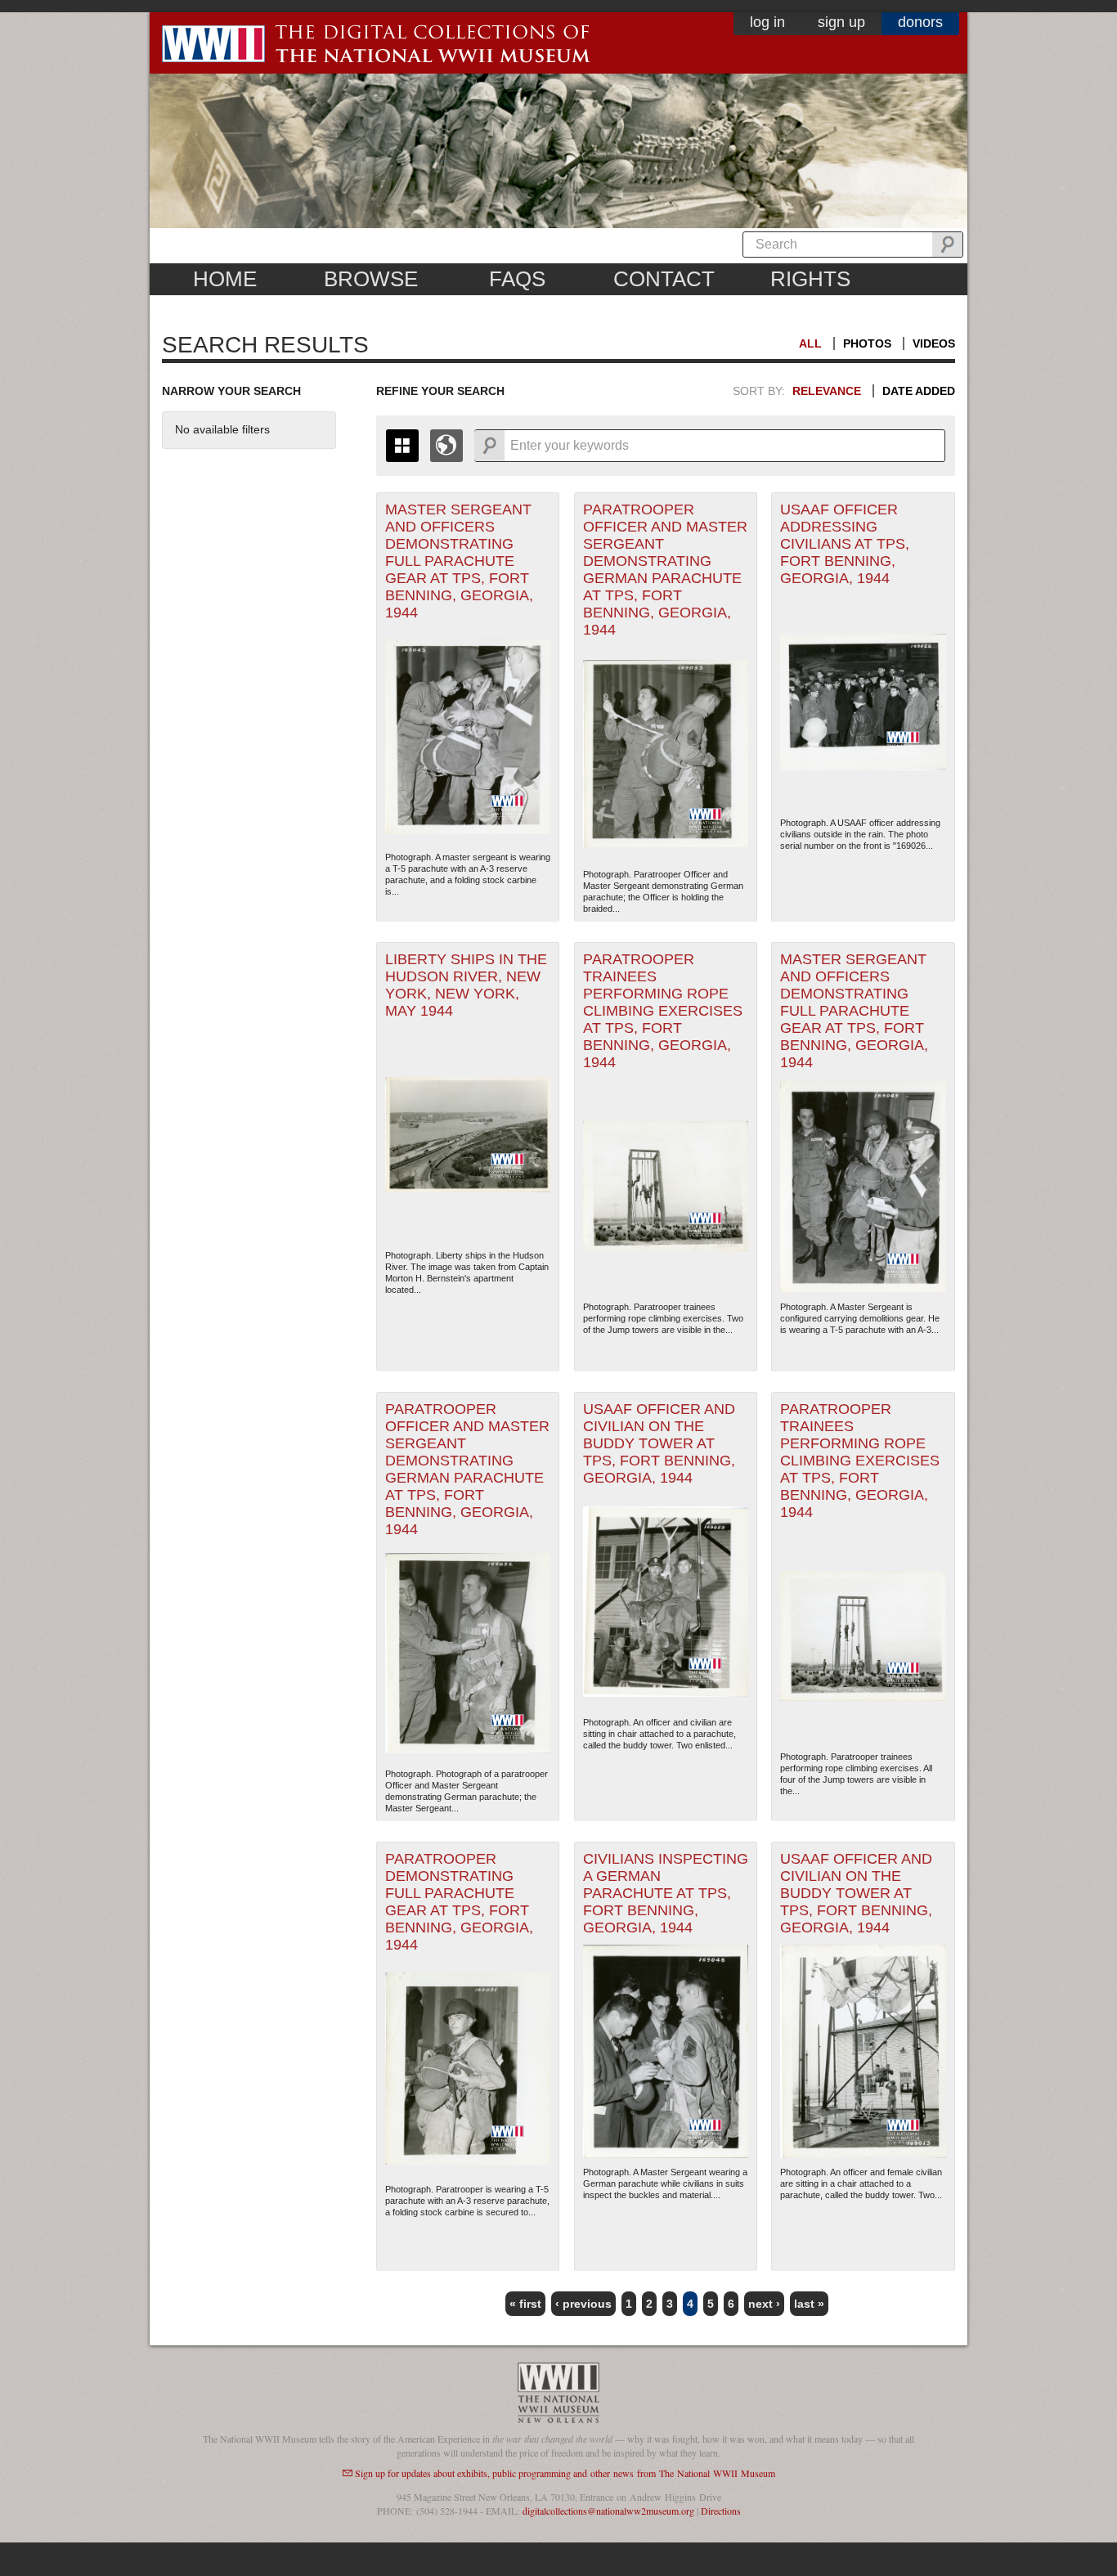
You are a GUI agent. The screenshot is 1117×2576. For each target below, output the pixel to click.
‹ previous (583, 2304)
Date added (919, 391)
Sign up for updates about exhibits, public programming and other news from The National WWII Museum (565, 2473)
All (810, 343)
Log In (767, 22)
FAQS (517, 279)
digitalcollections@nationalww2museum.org (608, 2511)
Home (225, 279)
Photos (867, 343)
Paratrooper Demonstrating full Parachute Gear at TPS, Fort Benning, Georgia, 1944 (459, 1902)
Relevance (827, 391)
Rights (810, 279)
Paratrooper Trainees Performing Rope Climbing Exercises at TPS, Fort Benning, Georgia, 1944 (663, 1011)
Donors (920, 22)
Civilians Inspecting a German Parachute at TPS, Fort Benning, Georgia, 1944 (666, 1893)
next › (764, 2304)
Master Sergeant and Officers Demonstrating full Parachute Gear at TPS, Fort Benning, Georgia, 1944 (459, 561)
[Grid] (402, 446)
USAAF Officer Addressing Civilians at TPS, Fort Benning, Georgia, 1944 (845, 544)
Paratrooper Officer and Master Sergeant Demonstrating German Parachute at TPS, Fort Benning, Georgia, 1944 (665, 570)
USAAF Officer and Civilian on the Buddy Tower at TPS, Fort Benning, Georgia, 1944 (659, 1443)
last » (809, 2304)
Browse (371, 279)
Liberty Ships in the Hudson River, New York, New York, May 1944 (466, 985)
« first (525, 2304)
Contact (664, 279)
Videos (934, 343)
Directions (721, 2511)
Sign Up (841, 22)
